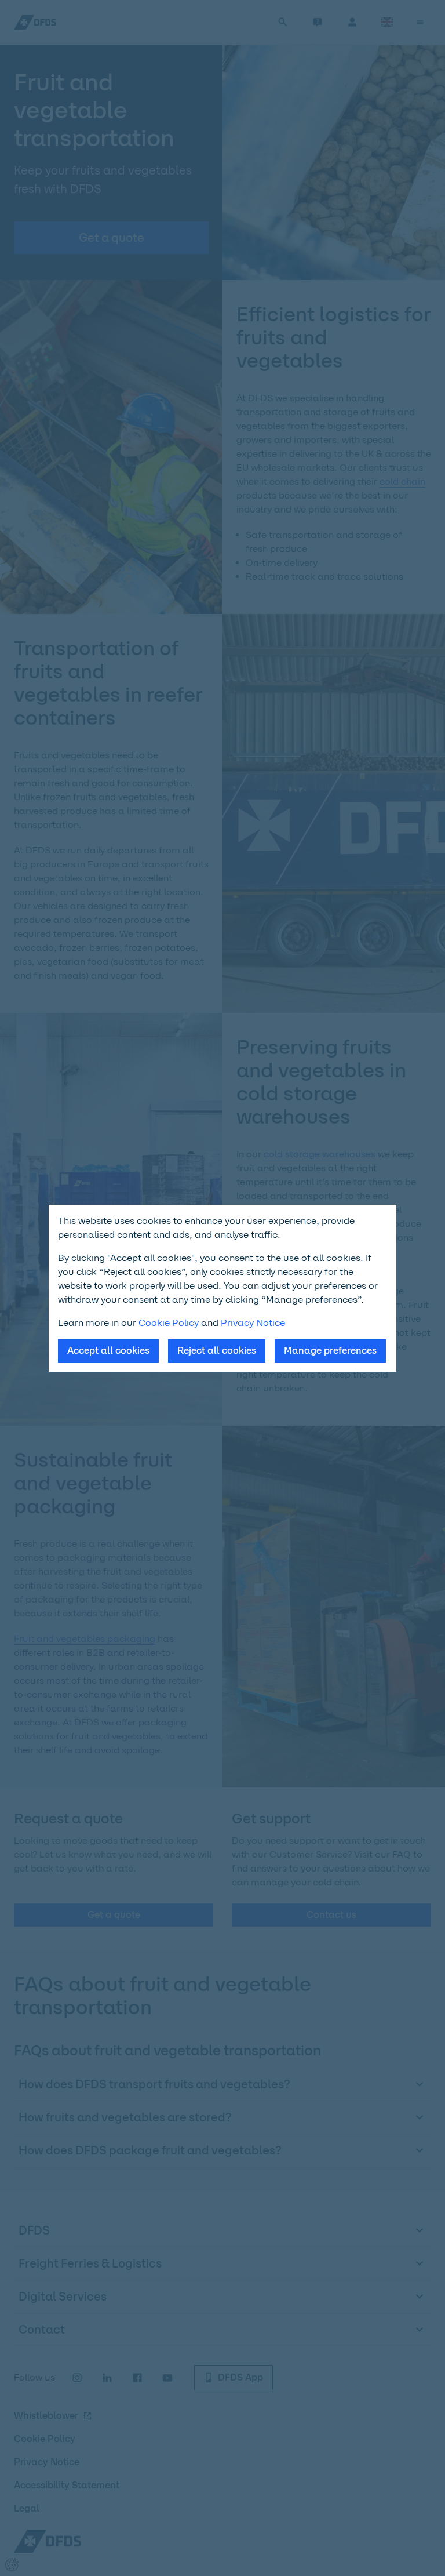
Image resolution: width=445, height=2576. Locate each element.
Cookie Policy (169, 1323)
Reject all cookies (217, 1351)
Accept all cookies (108, 1351)
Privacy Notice (253, 1323)
